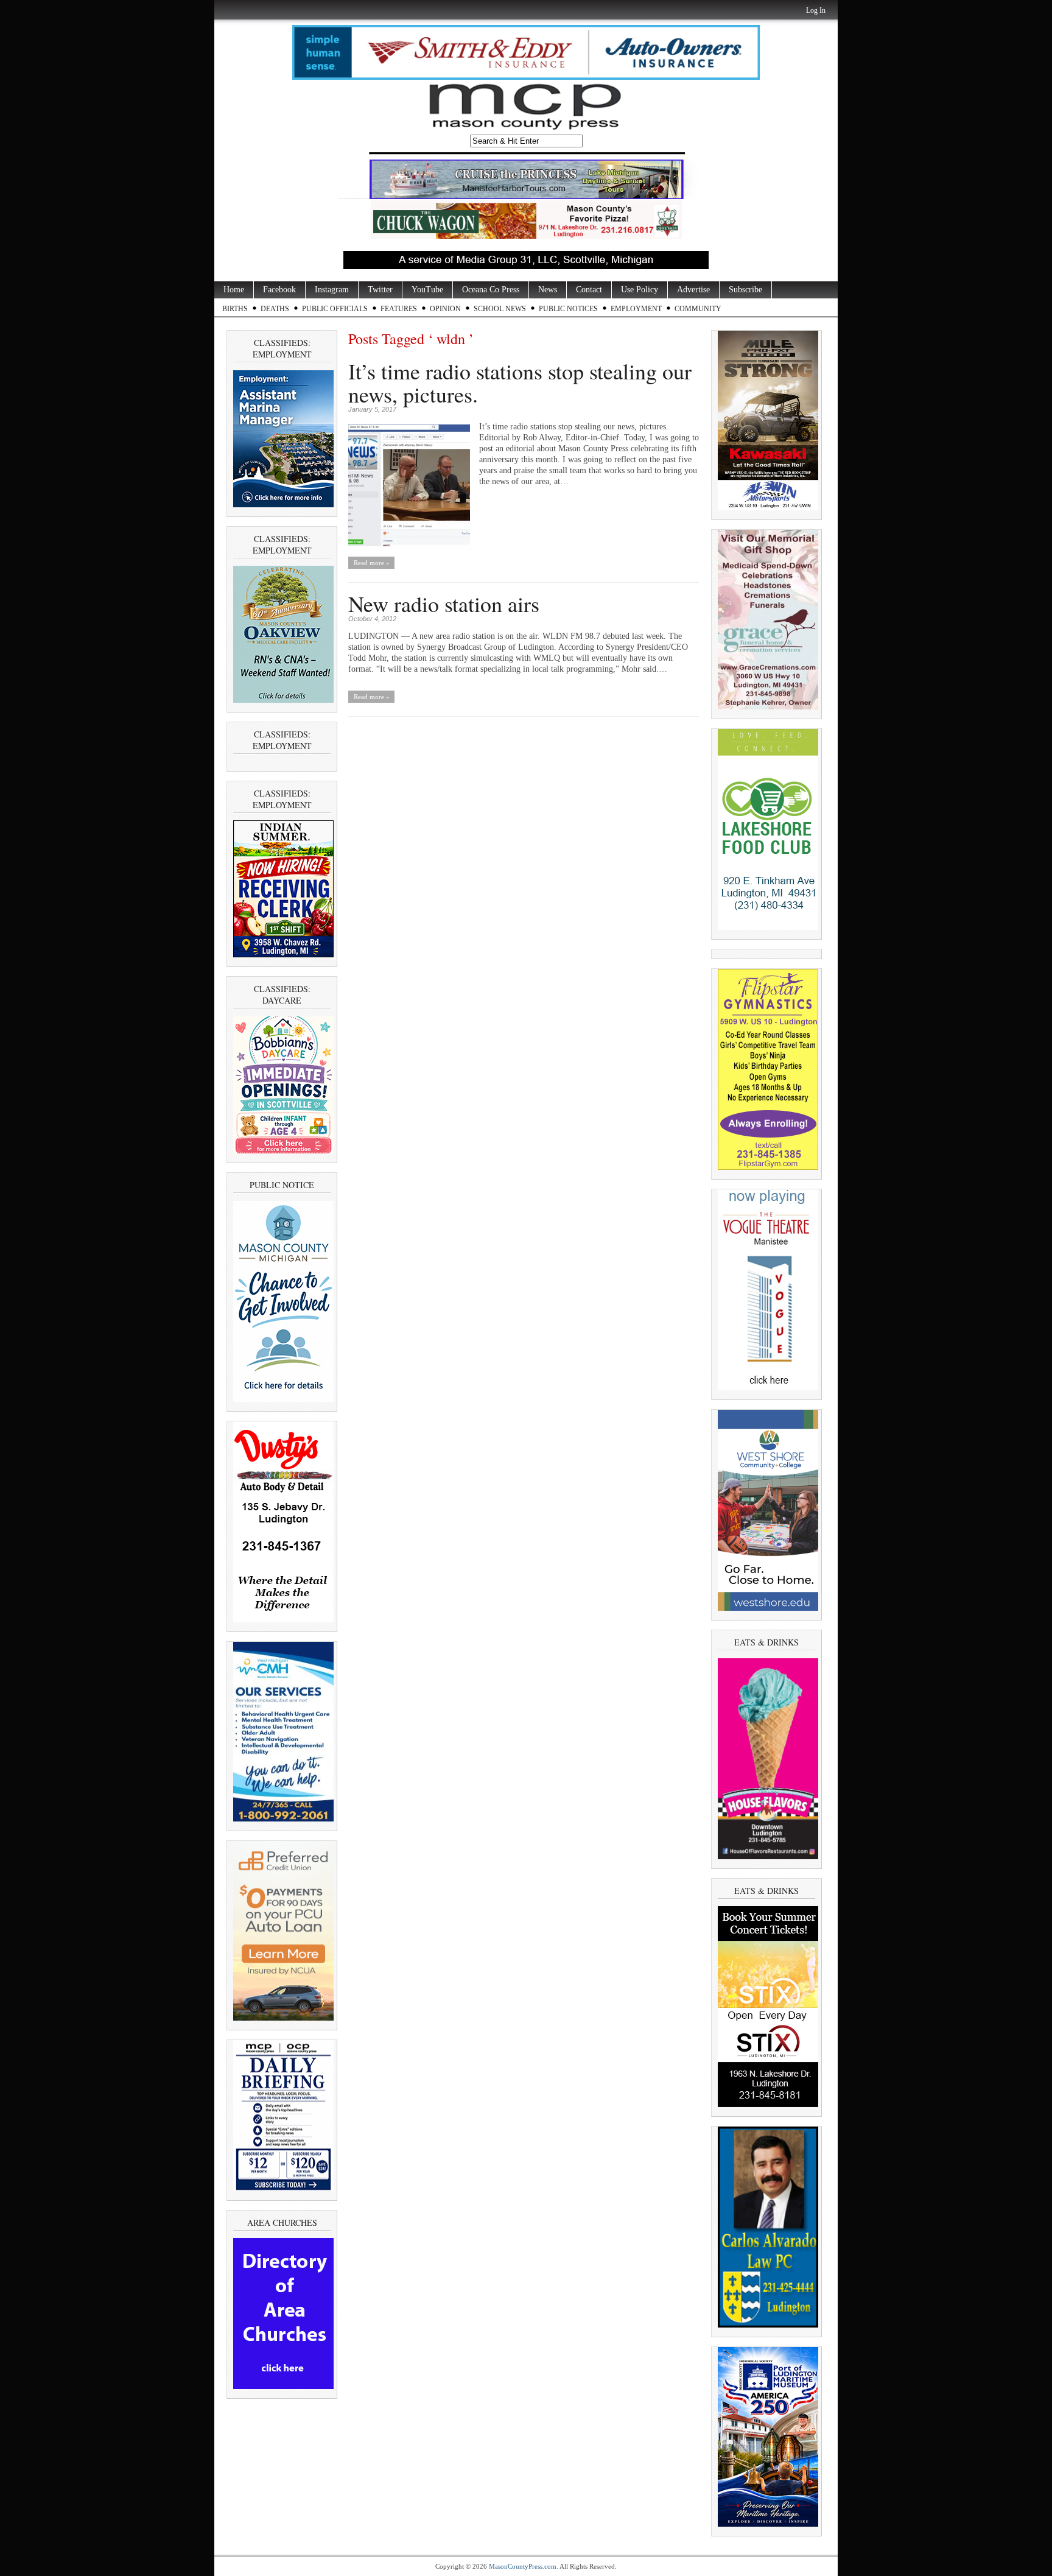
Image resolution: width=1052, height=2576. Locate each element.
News (548, 290)
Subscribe (745, 290)
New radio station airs (444, 604)
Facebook (279, 290)
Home (234, 290)
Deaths (275, 309)
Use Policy (640, 290)
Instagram (332, 290)
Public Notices (568, 309)
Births (235, 309)
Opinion (445, 309)
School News (500, 309)
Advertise (693, 290)
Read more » (372, 563)
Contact (589, 290)
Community (698, 309)
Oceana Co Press (491, 290)
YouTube (427, 290)
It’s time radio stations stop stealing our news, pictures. (520, 382)
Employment (636, 309)
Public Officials (335, 309)
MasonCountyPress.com (523, 2566)
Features (399, 309)
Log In (816, 10)
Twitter (380, 290)
